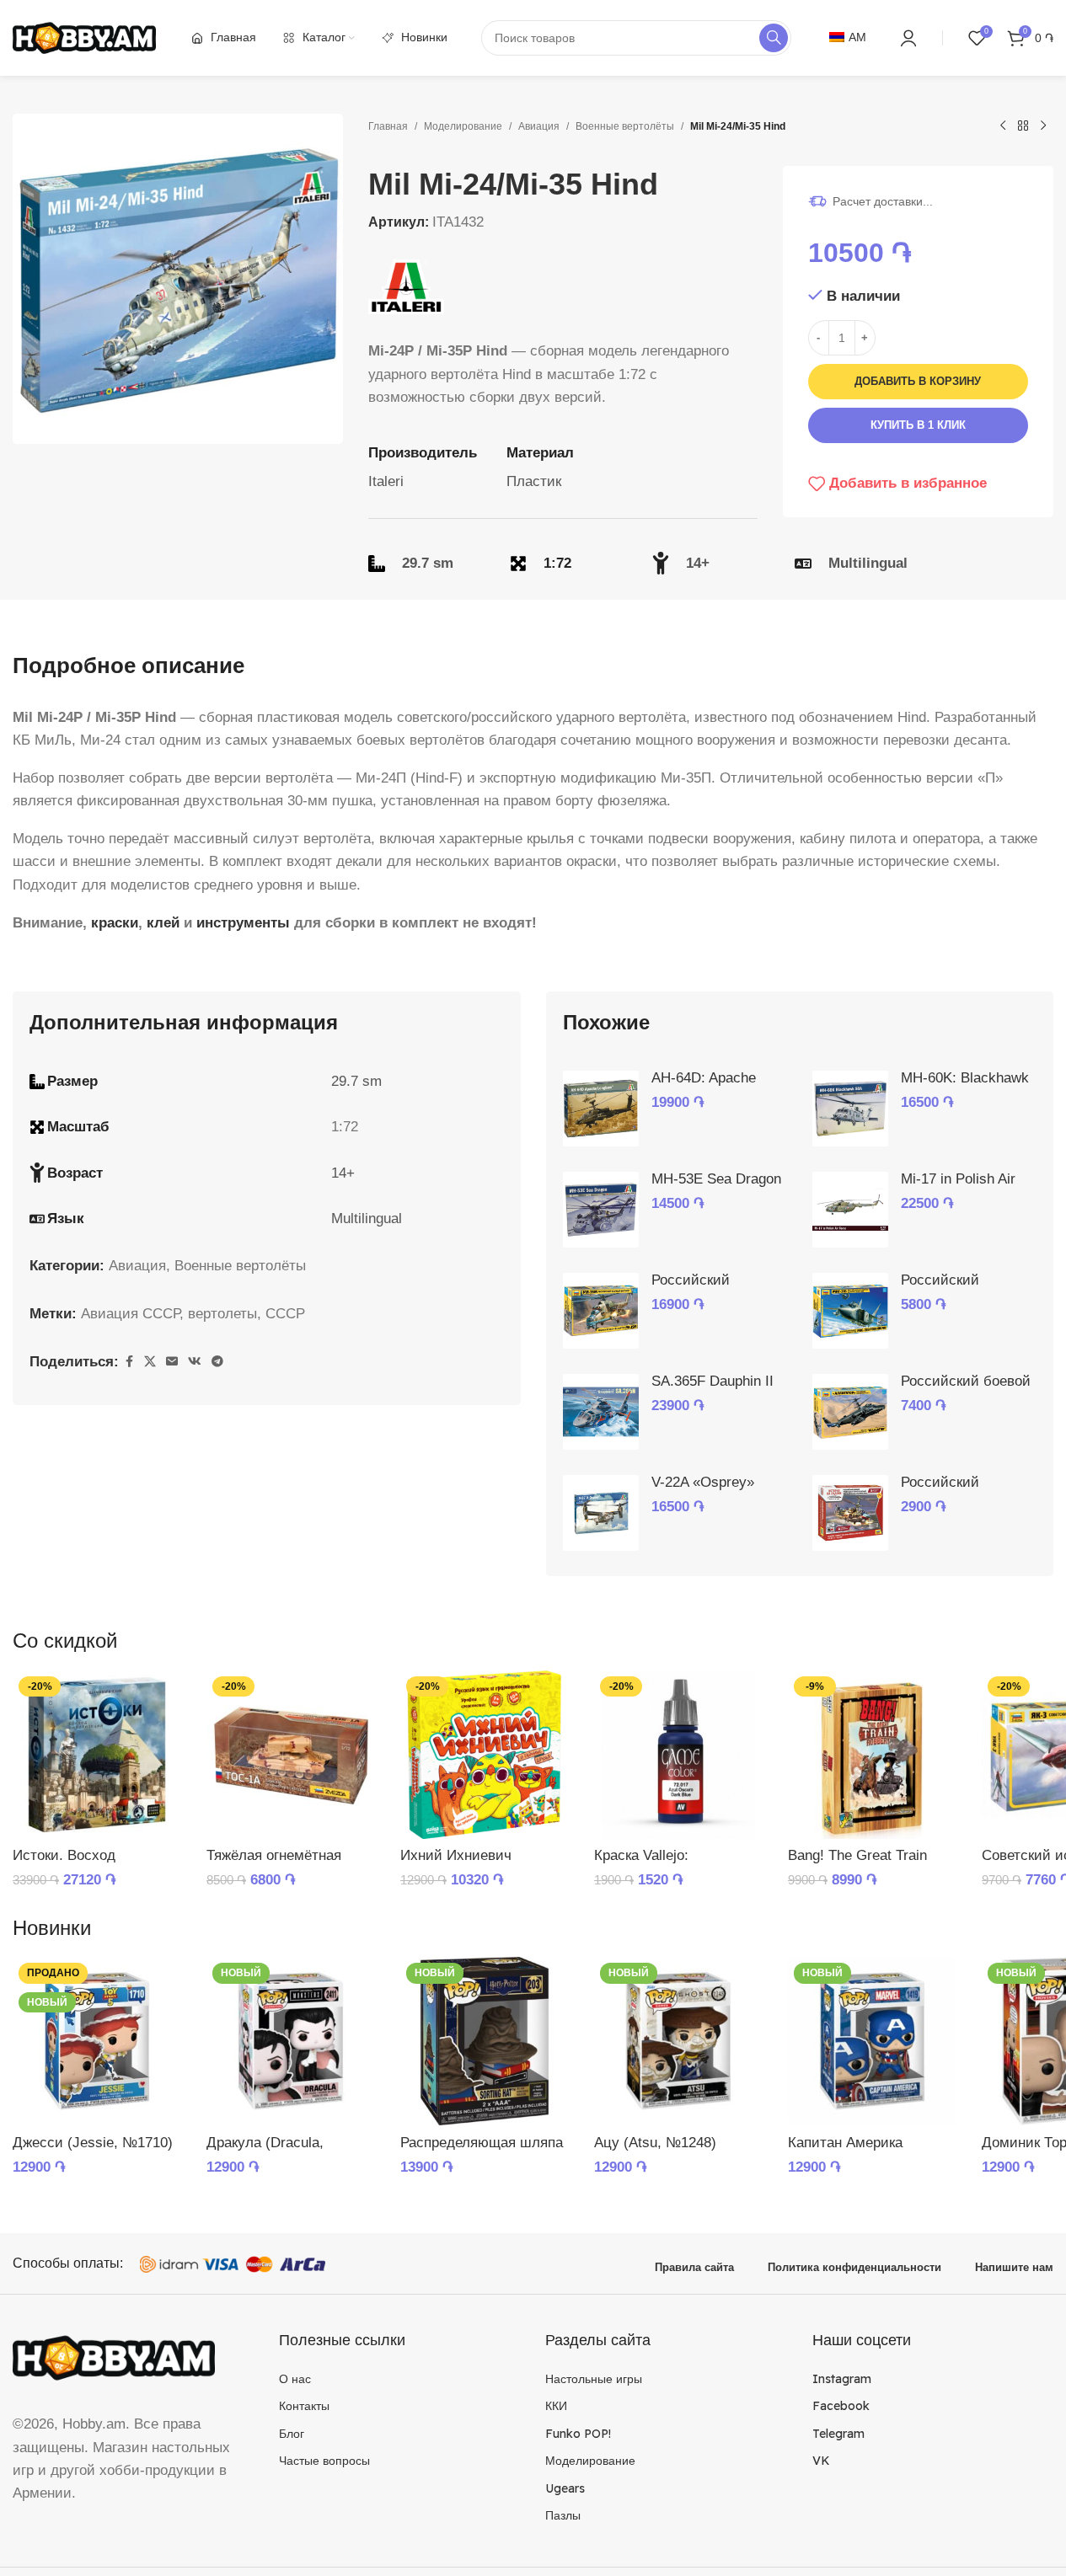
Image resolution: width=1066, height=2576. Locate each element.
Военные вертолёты (625, 126)
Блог (292, 2434)
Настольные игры (594, 2379)
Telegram (838, 2434)
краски (115, 923)
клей (163, 923)
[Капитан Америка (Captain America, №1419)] (872, 2041)
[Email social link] (172, 1362)
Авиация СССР (130, 1314)
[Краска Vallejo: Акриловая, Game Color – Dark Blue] (678, 1755)
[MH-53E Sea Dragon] (601, 1210)
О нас (295, 2379)
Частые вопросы (324, 2461)
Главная (388, 126)
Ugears (565, 2488)
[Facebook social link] (129, 1362)
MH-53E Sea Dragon (716, 1179)
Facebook (841, 2406)
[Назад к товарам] (1023, 126)
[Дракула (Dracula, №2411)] (291, 2041)
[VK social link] (195, 1362)
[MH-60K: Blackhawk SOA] (850, 1109)
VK (821, 2461)
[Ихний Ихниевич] (485, 1755)
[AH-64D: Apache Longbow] (601, 1109)
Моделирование (463, 126)
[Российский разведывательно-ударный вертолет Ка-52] (850, 1513)
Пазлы (563, 2515)
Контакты (304, 2406)
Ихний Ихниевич (456, 1855)
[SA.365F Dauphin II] (601, 1412)
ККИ (556, 2406)
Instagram (842, 2379)
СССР (285, 1314)
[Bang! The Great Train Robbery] (872, 1755)
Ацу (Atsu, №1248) (655, 2143)
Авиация (539, 126)
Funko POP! (578, 2434)
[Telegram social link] (217, 1362)
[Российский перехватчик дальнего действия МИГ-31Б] (850, 1311)
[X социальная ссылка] (150, 1362)
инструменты (243, 923)
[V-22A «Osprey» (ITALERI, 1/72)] (601, 1513)
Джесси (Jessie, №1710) (93, 2143)
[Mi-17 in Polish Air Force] (850, 1210)
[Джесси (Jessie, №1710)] (97, 2041)
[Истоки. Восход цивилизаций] (97, 1755)
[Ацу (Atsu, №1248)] (678, 2041)
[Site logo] (84, 37)
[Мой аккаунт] (908, 38)
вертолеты (222, 1314)
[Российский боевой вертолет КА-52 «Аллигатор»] (850, 1412)
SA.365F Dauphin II (712, 1381)
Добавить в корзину (918, 381)
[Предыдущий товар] (1003, 126)
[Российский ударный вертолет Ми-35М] (601, 1311)
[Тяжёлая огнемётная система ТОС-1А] (291, 1755)
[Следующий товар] (1043, 126)
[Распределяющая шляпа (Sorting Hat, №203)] (485, 2041)
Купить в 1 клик (918, 425)
